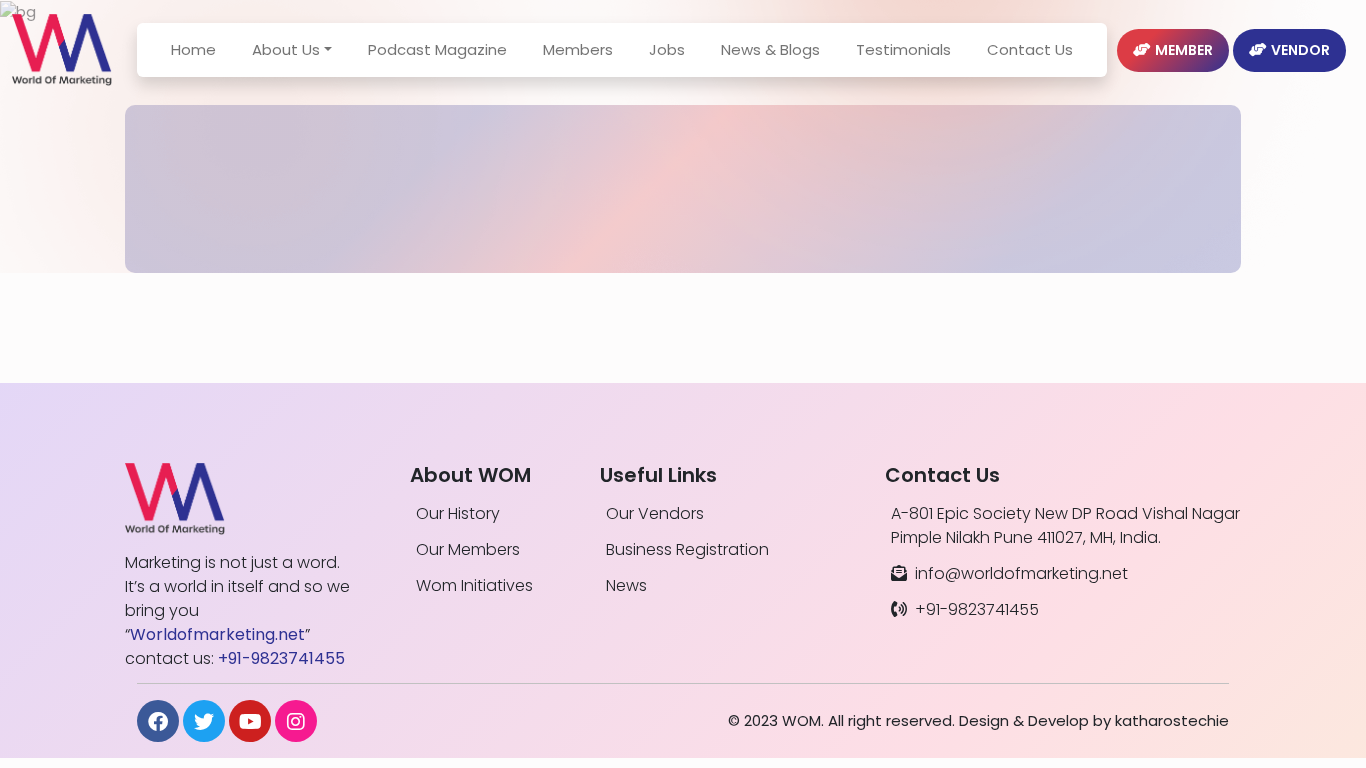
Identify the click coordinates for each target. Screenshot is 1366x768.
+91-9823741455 (977, 609)
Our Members (468, 549)
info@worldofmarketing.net (1021, 573)
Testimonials (903, 49)
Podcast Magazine (437, 49)
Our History (458, 513)
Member (1184, 50)
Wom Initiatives (474, 585)
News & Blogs (770, 49)
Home (193, 49)
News (626, 585)
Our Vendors (655, 513)
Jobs (667, 49)
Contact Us (1030, 49)
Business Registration (687, 549)
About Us (286, 49)
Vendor (1300, 50)
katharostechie (1172, 720)
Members (578, 49)
